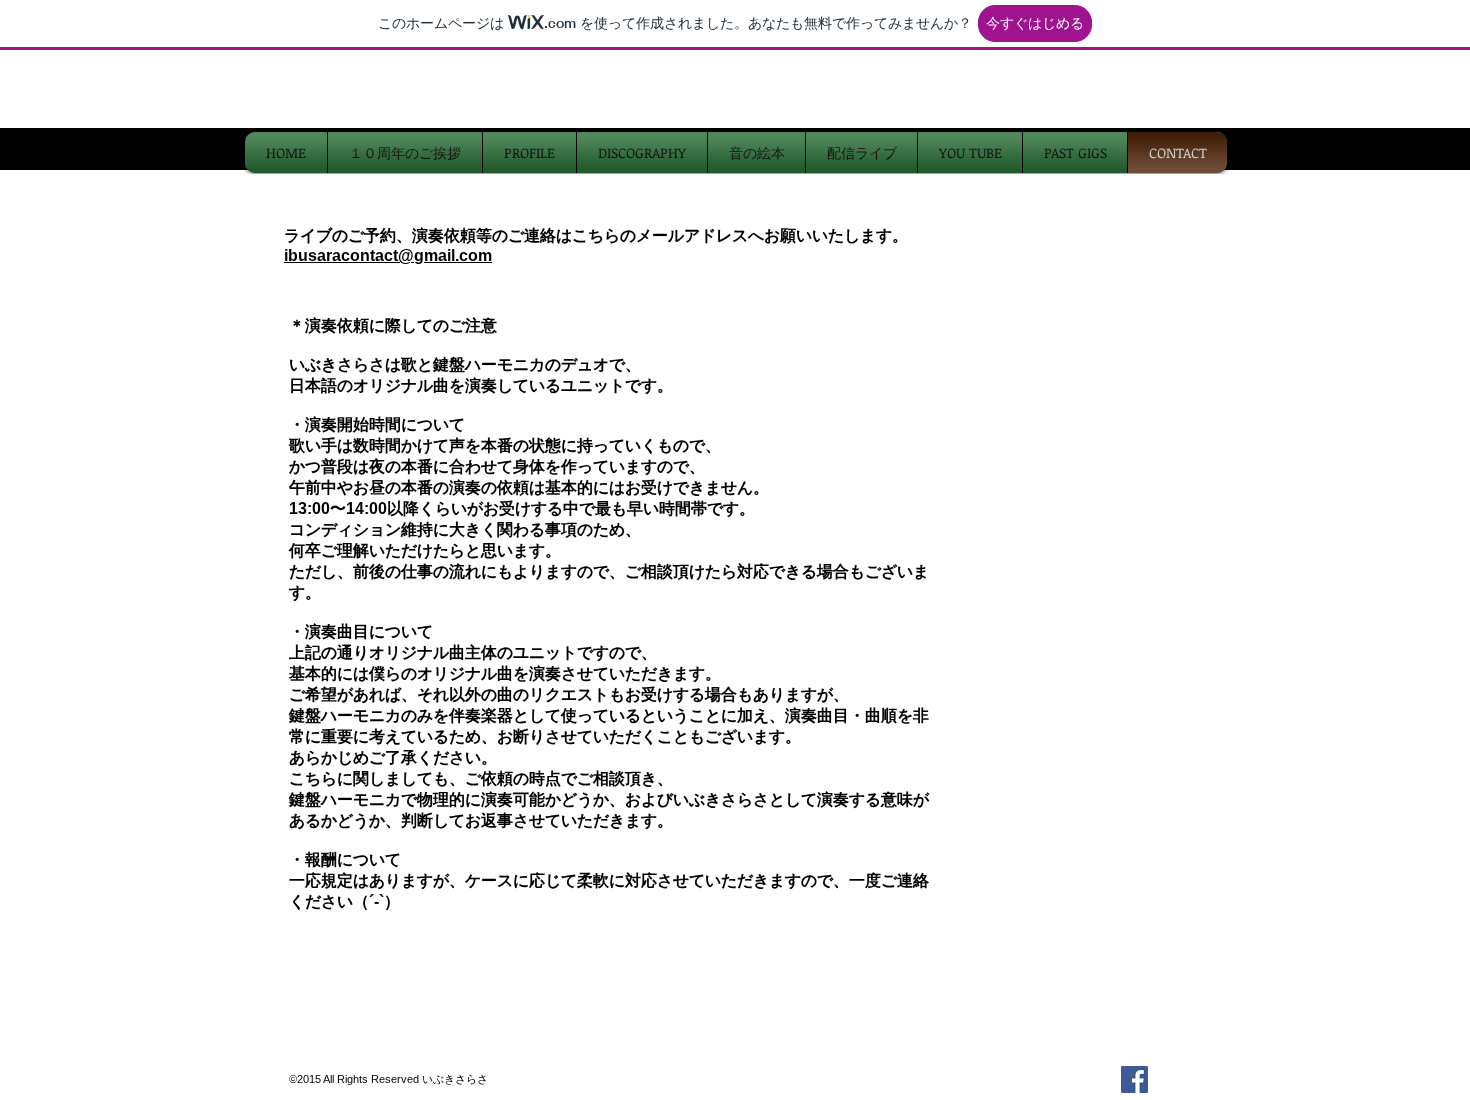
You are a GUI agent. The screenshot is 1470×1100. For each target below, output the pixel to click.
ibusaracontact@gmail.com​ (388, 255)
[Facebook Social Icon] (1134, 1079)
